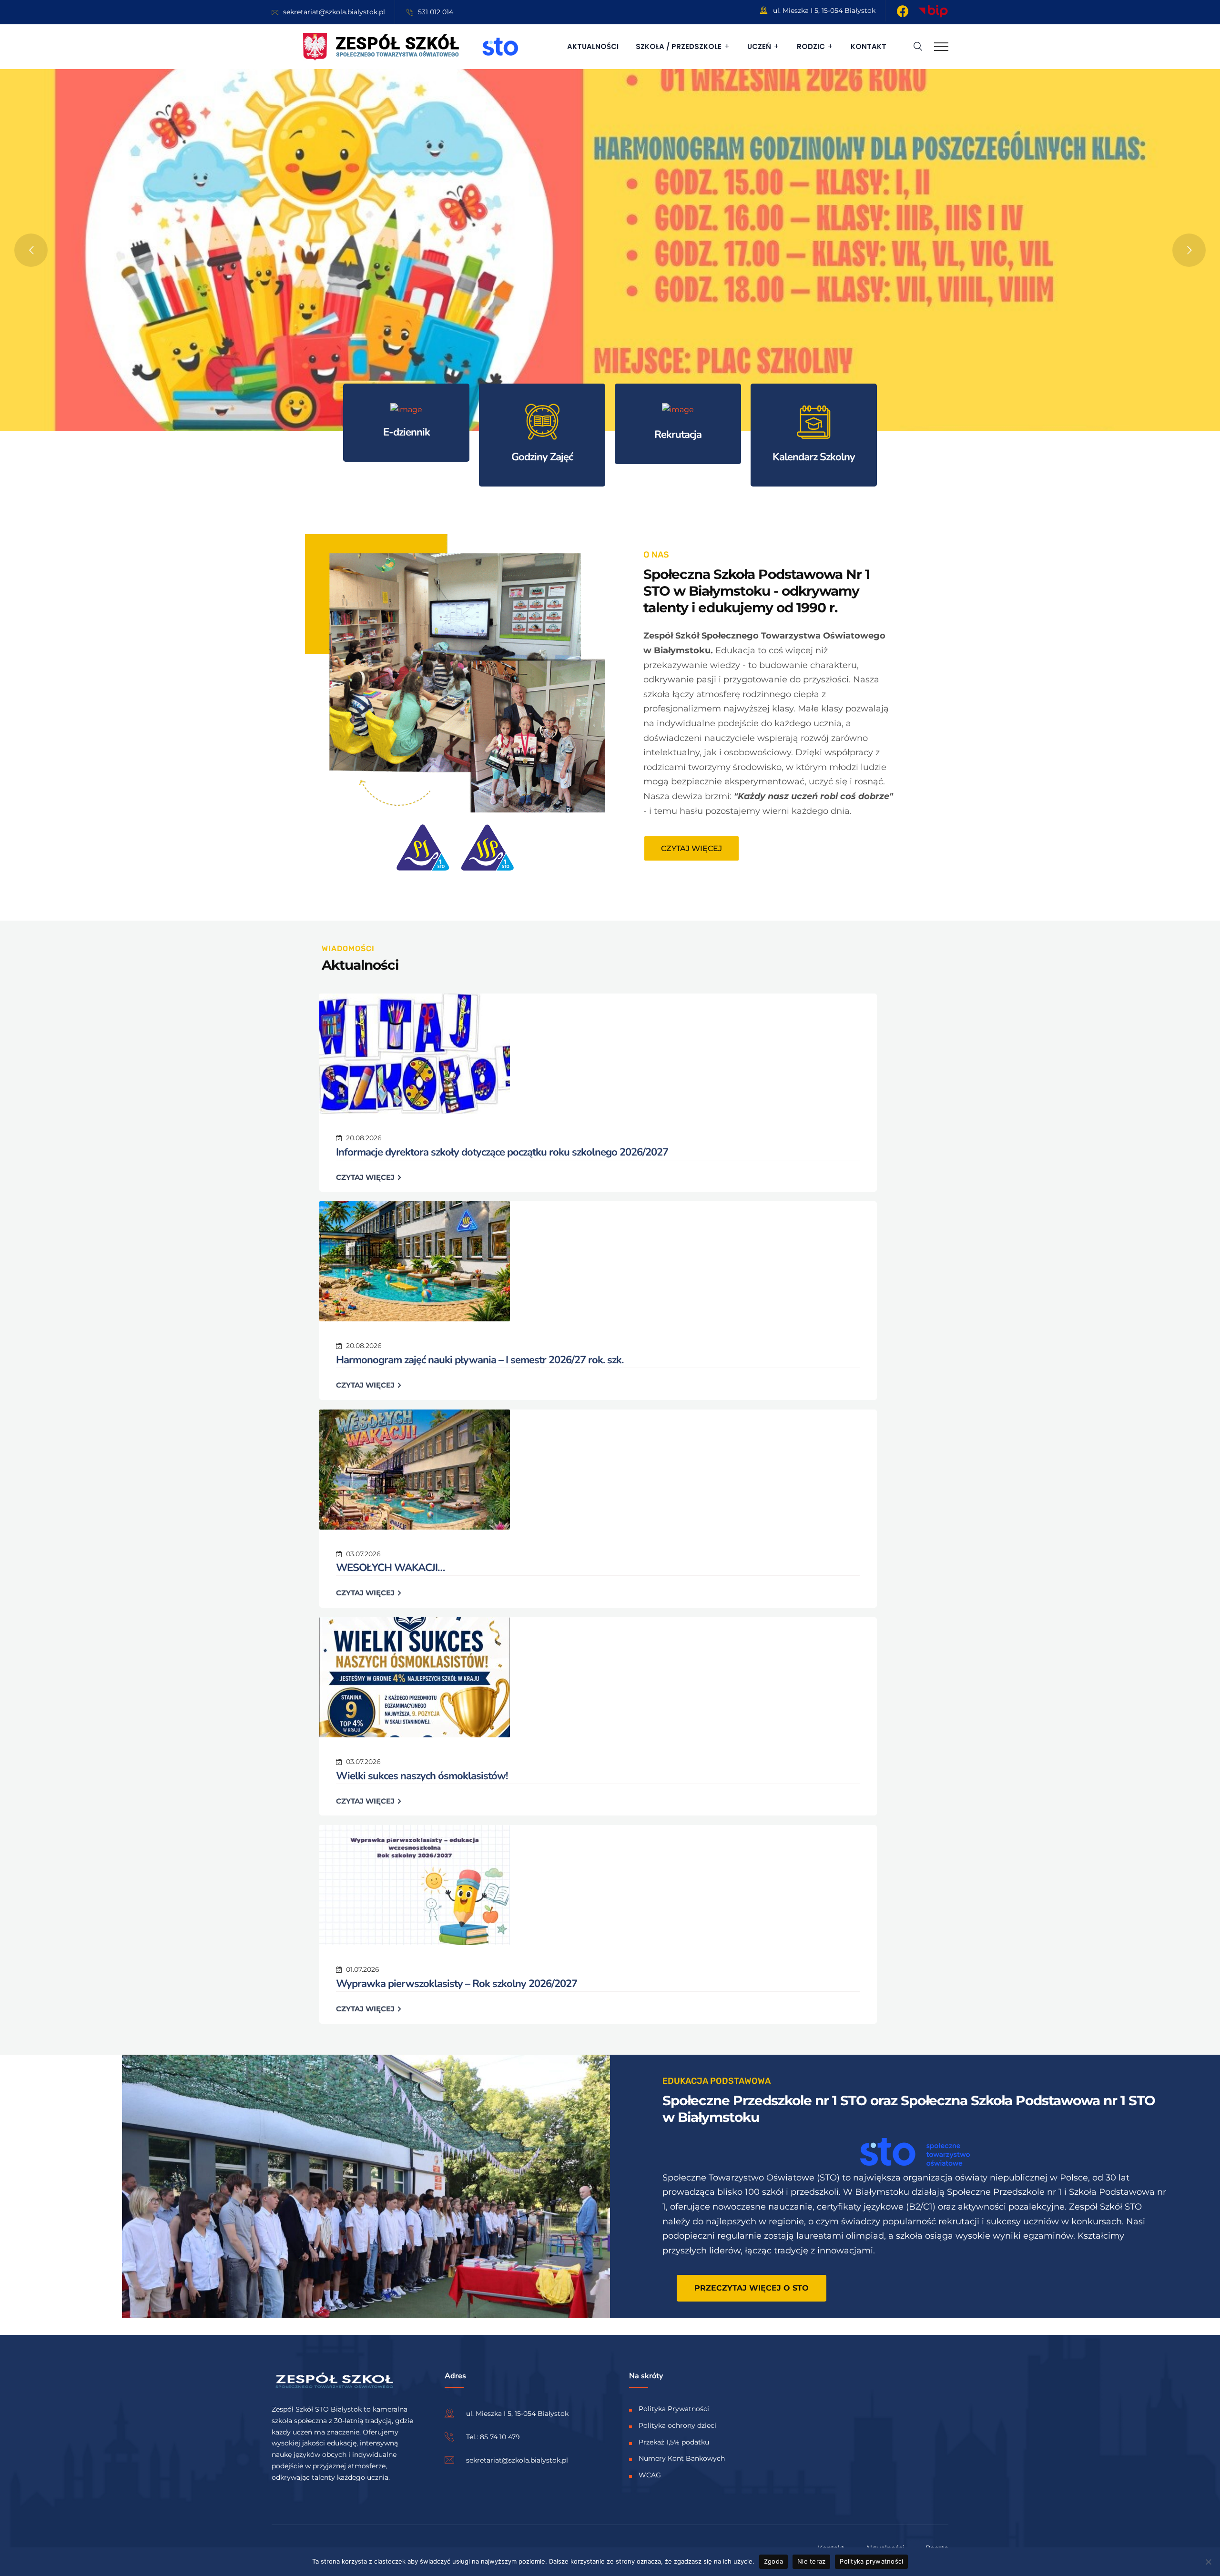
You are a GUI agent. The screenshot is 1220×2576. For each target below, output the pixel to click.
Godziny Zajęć (542, 457)
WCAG (650, 2475)
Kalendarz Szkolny (814, 457)
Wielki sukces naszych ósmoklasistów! (422, 1776)
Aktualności (593, 46)
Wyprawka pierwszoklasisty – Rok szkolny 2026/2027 (457, 1984)
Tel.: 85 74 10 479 (493, 2437)
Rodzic (811, 46)
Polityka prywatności (871, 2561)
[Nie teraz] (1208, 2562)
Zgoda (773, 2561)
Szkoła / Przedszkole (679, 46)
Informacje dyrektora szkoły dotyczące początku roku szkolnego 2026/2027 (502, 1152)
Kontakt (869, 46)
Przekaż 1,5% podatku (674, 2442)
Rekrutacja (678, 435)
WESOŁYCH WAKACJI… (390, 1568)
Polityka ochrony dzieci (677, 2425)
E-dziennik (407, 432)
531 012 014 (436, 12)
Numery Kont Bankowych (682, 2458)
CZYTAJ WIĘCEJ (366, 1177)
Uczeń (759, 46)
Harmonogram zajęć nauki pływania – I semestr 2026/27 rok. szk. (480, 1360)
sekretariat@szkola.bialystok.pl (334, 12)
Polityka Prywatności (674, 2409)
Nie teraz (811, 2561)
